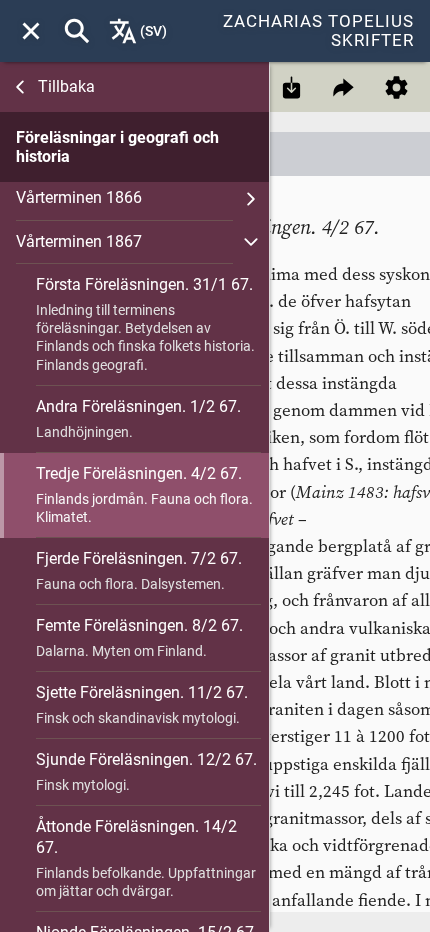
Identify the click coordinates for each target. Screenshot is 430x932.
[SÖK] (77, 31)
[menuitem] (31, 31)
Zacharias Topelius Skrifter (318, 30)
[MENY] (31, 31)
